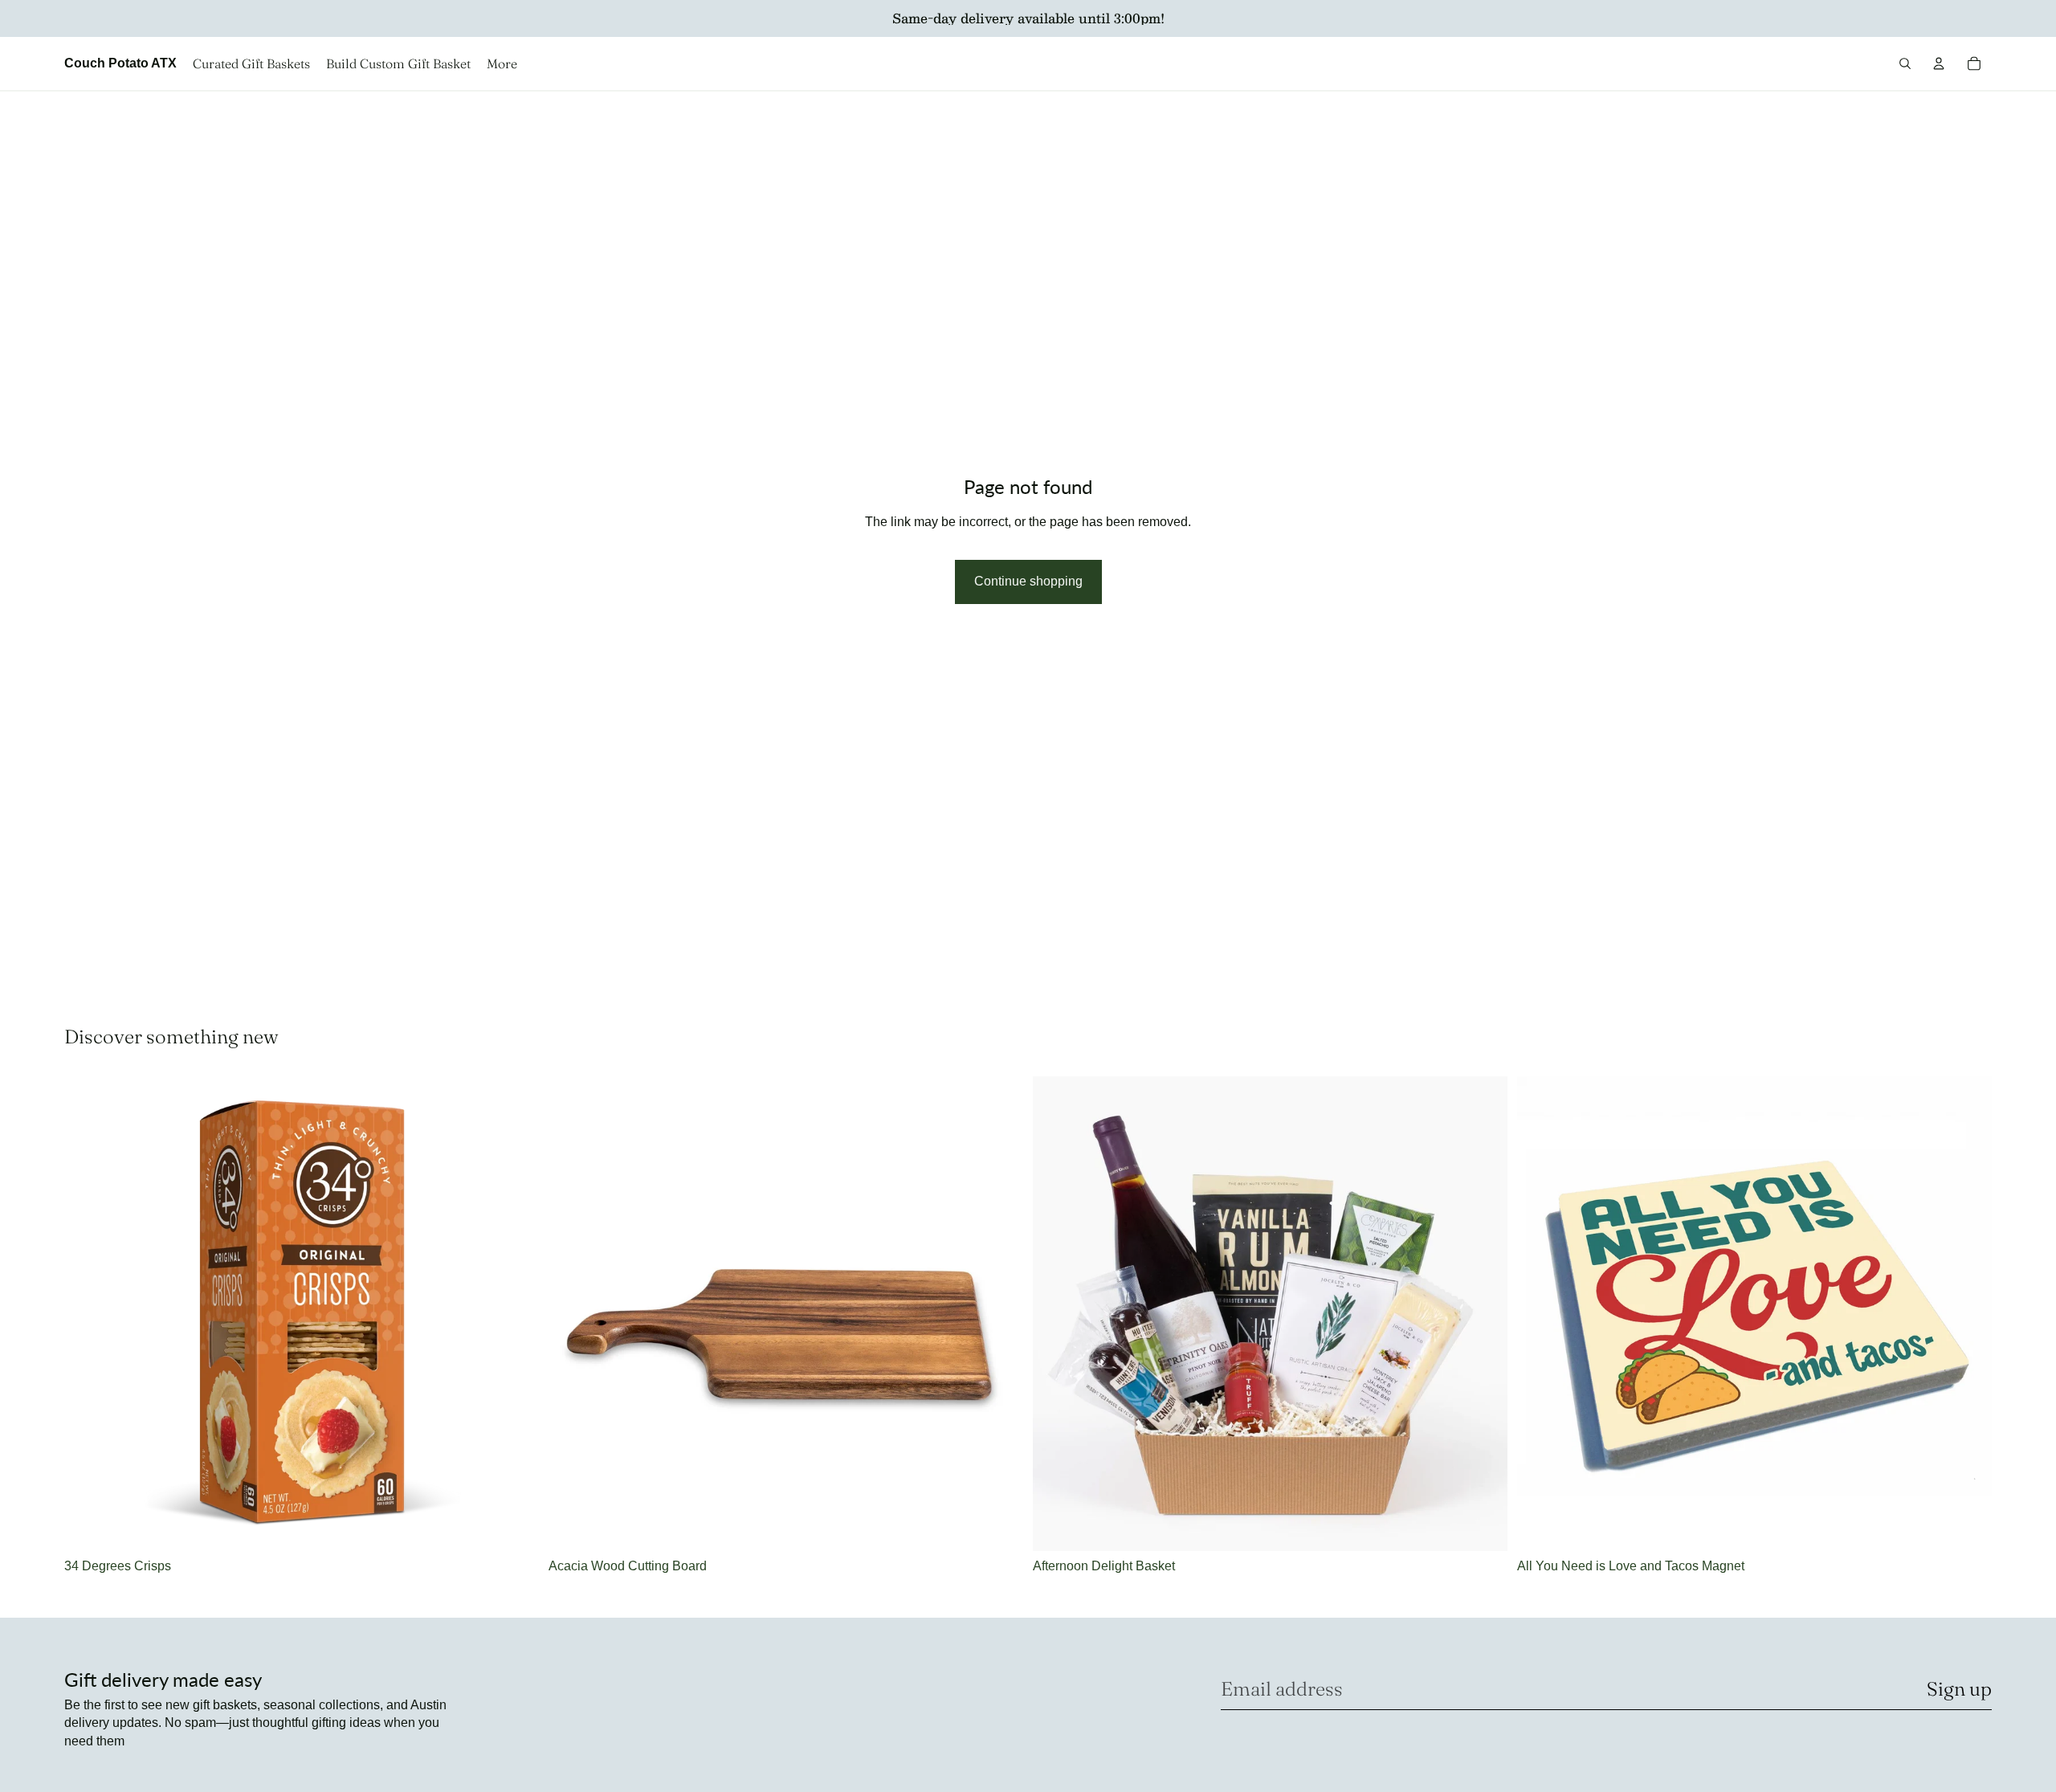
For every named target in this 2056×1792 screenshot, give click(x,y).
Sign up (1959, 1689)
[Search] (1905, 63)
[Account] (1939, 63)
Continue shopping (1028, 581)
